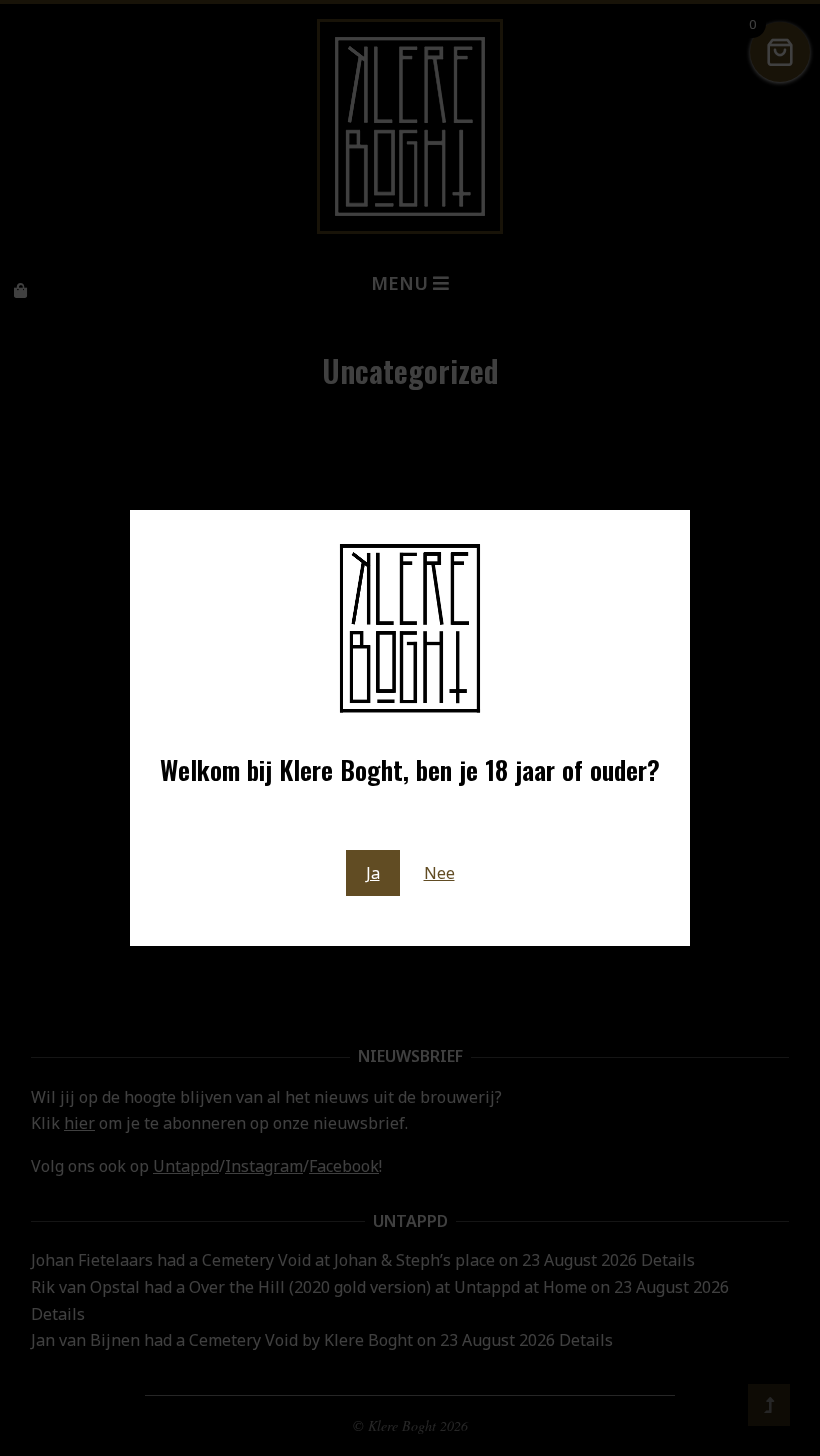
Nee (439, 873)
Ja (373, 873)
